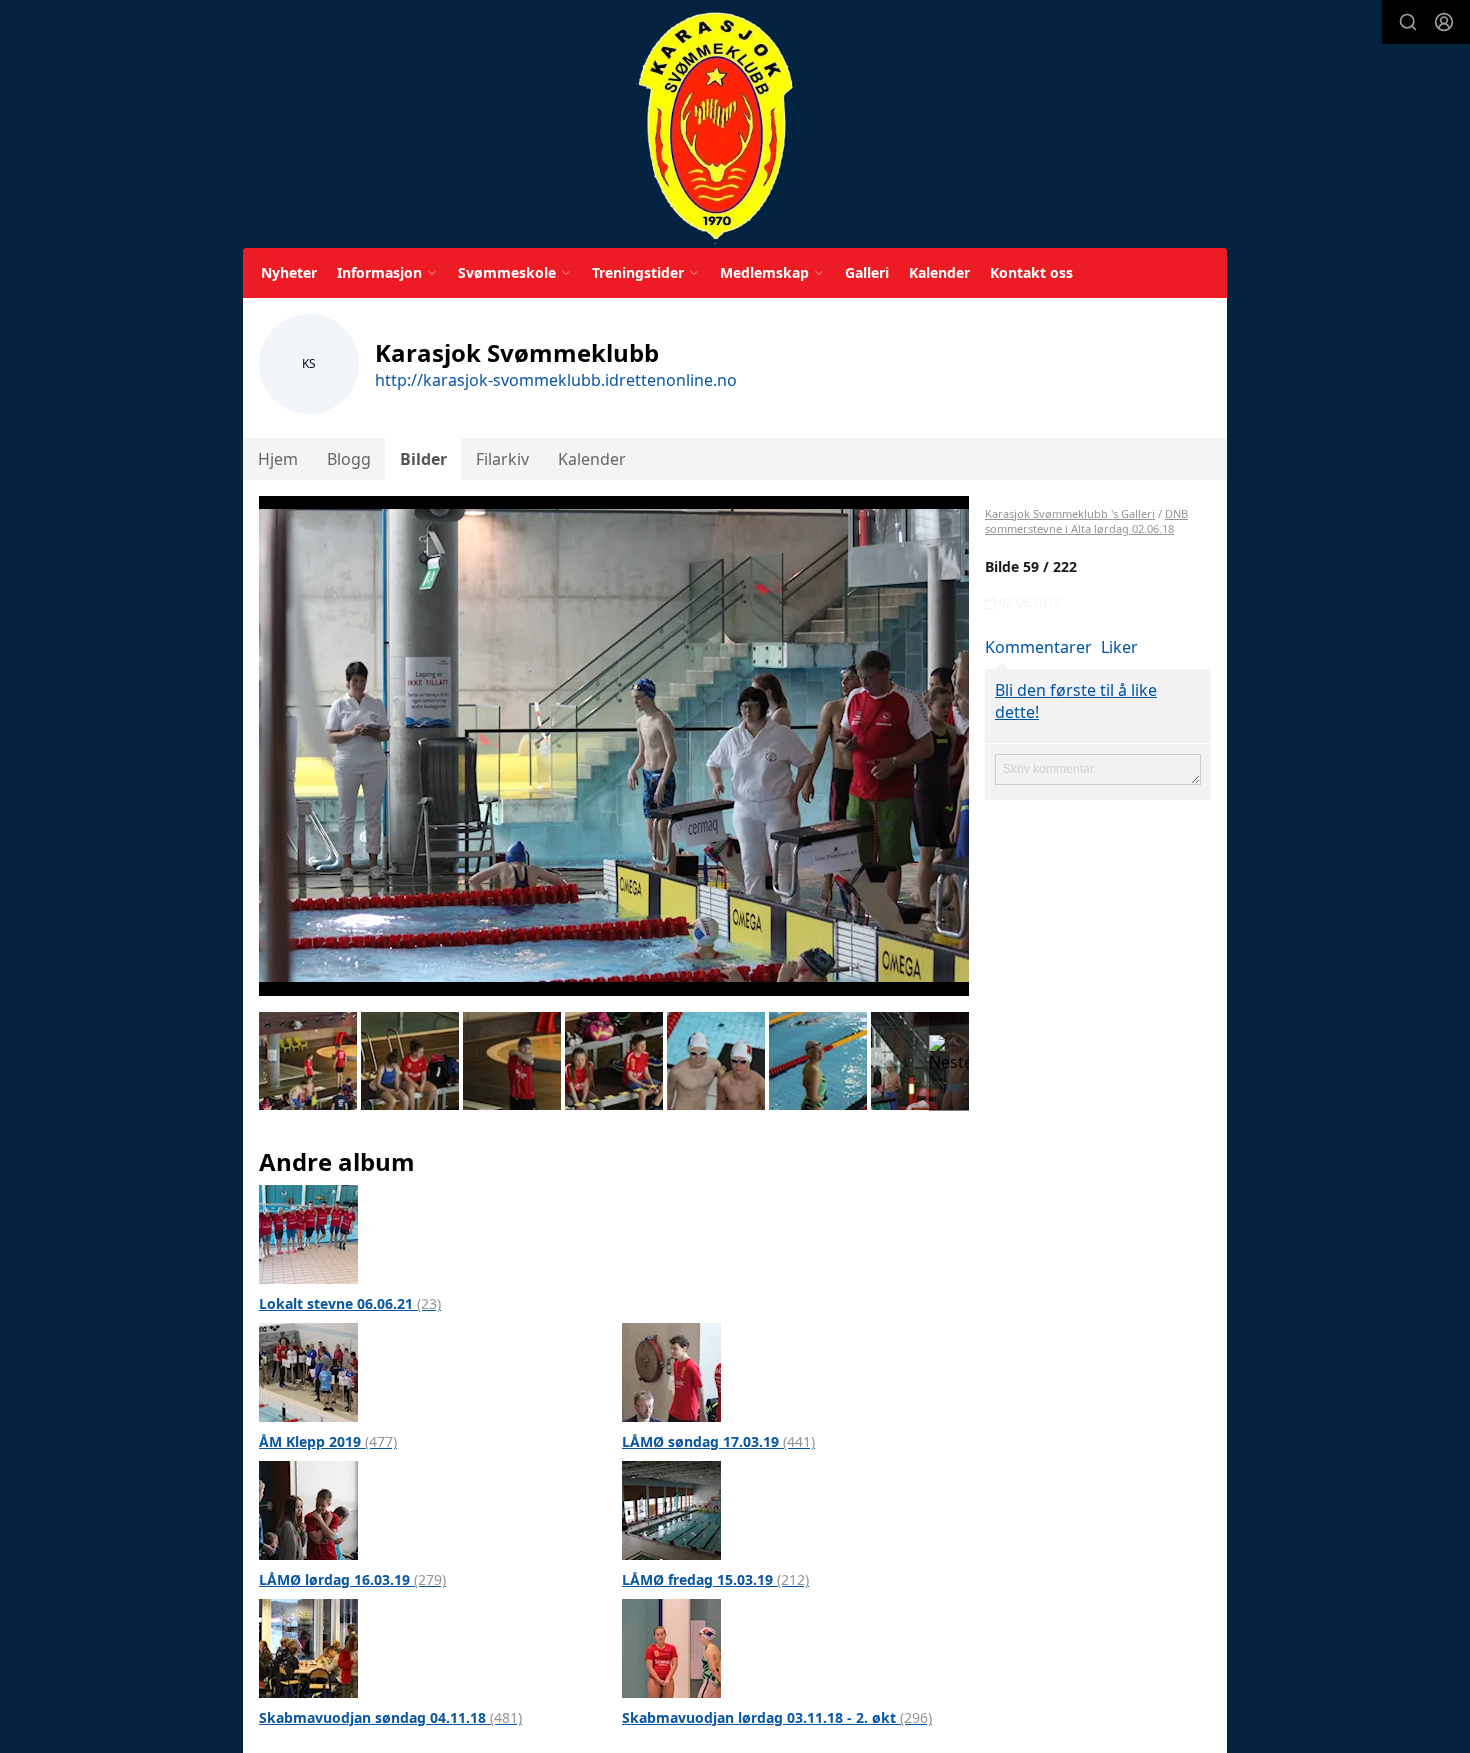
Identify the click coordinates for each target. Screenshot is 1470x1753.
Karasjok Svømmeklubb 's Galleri (1070, 513)
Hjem (278, 459)
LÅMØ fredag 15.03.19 (715, 1579)
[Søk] (1408, 22)
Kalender (939, 272)
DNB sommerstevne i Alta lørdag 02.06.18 (1086, 521)
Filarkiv (502, 459)
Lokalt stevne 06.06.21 (350, 1303)
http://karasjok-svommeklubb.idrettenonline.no (556, 380)
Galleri (867, 272)
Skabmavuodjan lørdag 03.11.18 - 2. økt (777, 1717)
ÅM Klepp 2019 (328, 1441)
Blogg (349, 459)
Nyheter (289, 272)
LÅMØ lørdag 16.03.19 (352, 1579)
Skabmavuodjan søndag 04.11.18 (390, 1717)
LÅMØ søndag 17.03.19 (718, 1441)
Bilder (423, 459)
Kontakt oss (1031, 272)
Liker (1119, 647)
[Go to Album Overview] (308, 1233)
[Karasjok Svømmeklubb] (715, 127)
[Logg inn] (1444, 22)
